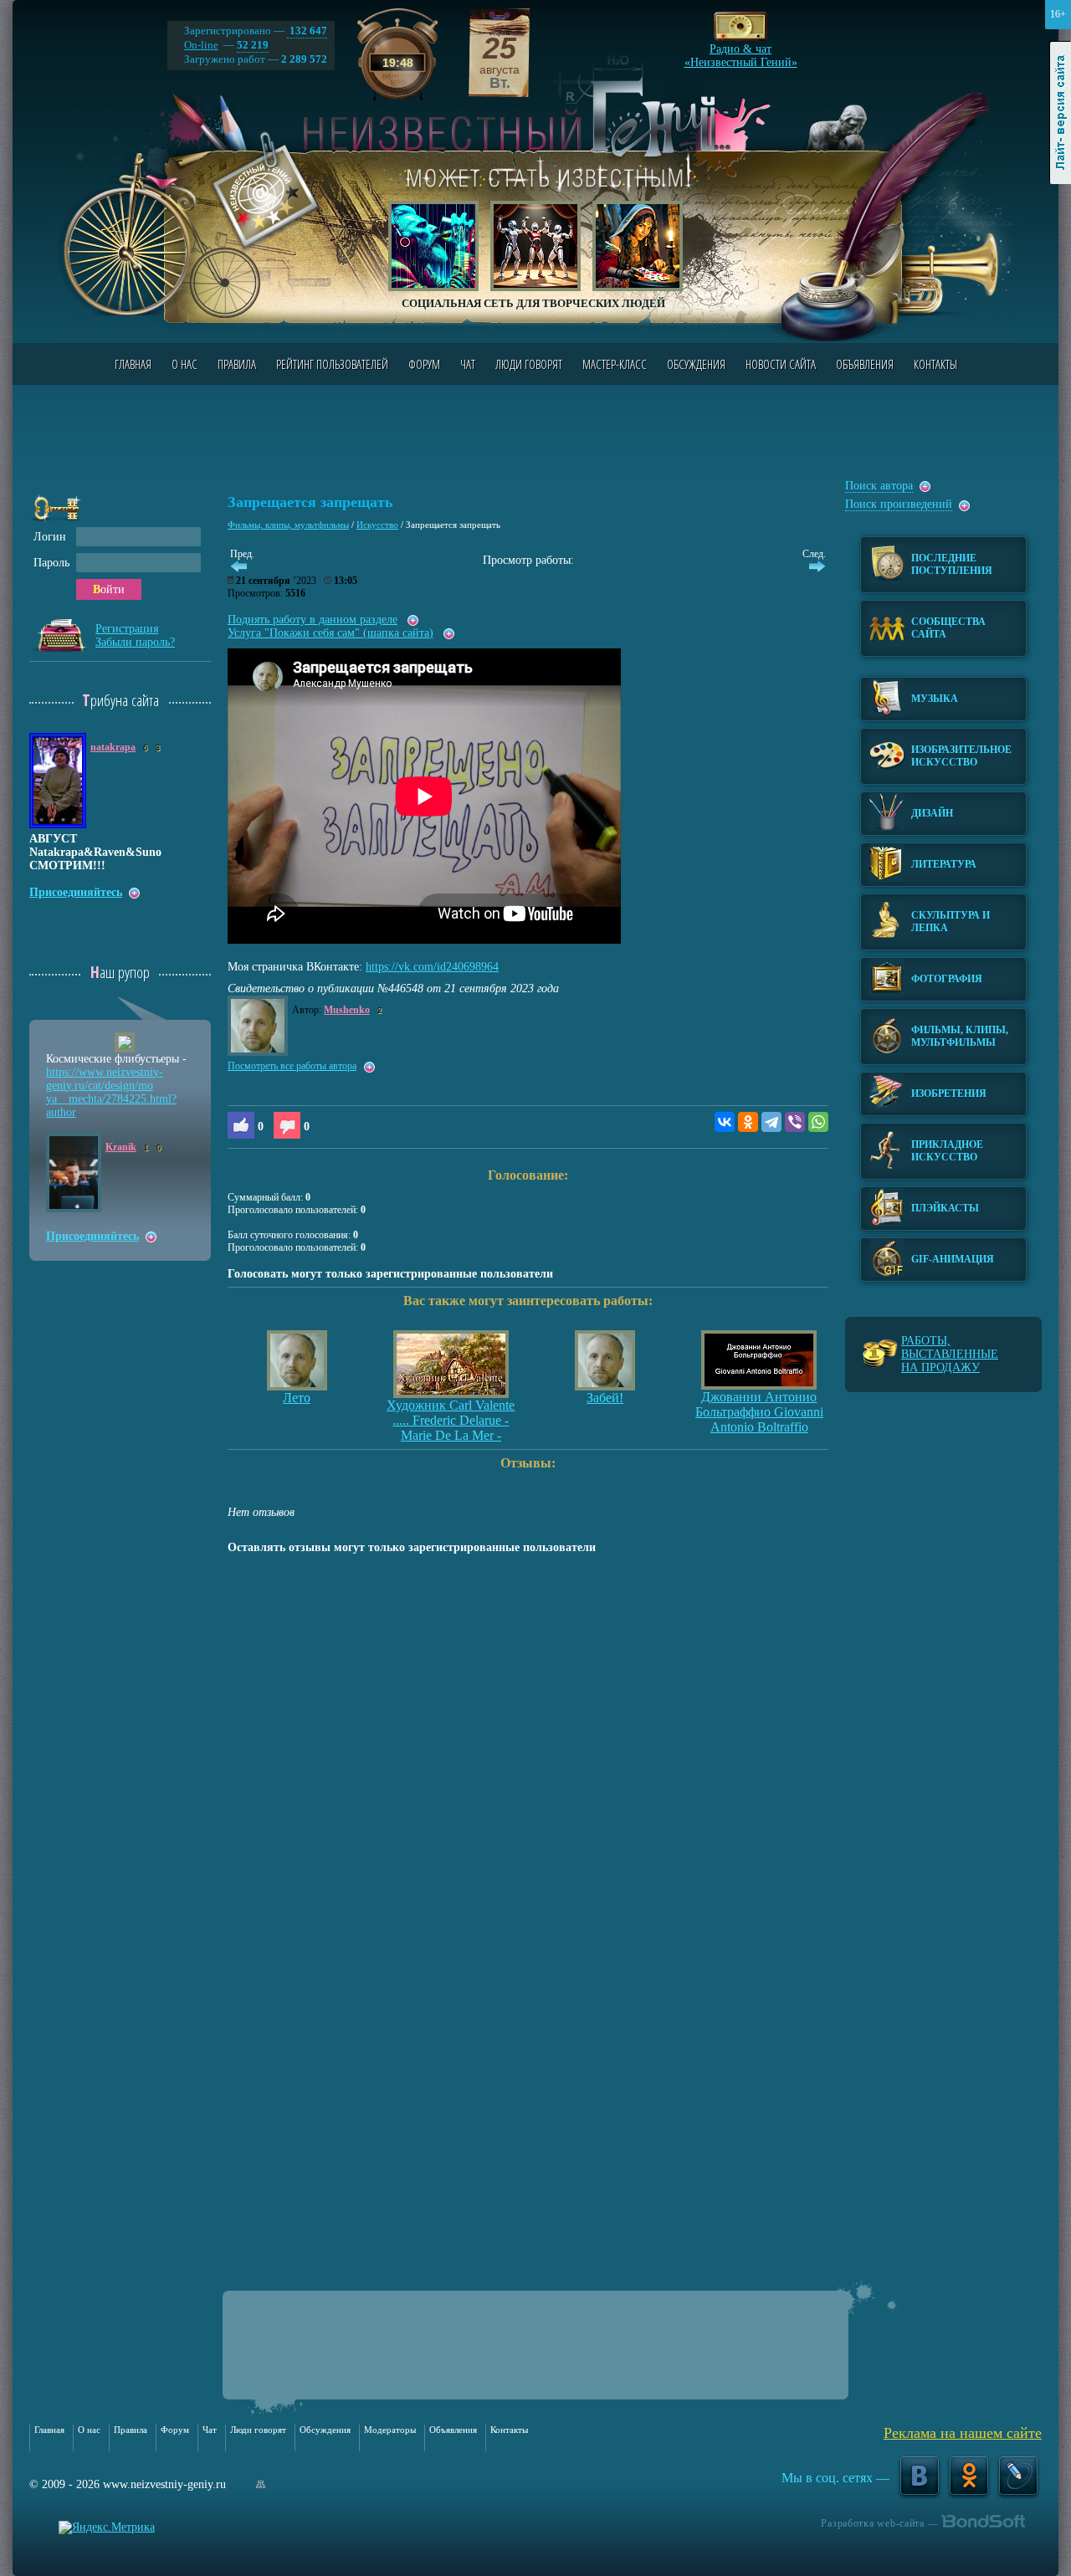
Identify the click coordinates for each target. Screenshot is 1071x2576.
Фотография (947, 979)
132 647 (307, 31)
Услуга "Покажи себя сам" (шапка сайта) (331, 633)
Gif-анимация (953, 1259)
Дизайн (932, 813)
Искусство (377, 525)
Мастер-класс (615, 364)
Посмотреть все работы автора (292, 1066)
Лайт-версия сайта (1061, 113)
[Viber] (795, 1122)
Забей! (605, 1398)
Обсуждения (696, 364)
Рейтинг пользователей (332, 364)
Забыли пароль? (135, 642)
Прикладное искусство (947, 1151)
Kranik (121, 1147)
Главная (133, 364)
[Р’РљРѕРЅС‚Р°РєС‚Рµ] (725, 1122)
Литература (944, 864)
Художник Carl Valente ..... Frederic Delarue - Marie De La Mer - (451, 1420)
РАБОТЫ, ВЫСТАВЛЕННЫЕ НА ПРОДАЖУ (950, 1354)
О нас (184, 364)
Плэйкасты (945, 1208)
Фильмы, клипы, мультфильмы (288, 525)
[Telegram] (771, 1122)
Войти (109, 589)
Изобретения (949, 1093)
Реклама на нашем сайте (963, 2433)
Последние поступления (952, 564)
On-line (201, 45)
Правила (237, 364)
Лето (297, 1398)
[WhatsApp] (818, 1122)
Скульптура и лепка (951, 922)
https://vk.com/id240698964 (432, 967)
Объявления (865, 364)
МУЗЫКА (935, 699)
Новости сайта (781, 364)
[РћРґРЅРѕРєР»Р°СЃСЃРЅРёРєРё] (748, 1122)
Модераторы (390, 2430)
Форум (424, 364)
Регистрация (127, 629)
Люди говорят (529, 364)
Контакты (935, 364)
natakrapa (113, 747)
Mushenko (347, 1010)
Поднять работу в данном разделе (313, 620)
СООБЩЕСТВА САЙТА (948, 628)
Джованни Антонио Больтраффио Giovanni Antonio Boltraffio (759, 1412)
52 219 (253, 45)
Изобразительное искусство (961, 756)
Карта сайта (261, 2484)
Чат (468, 364)
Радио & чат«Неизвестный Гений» (741, 51)
